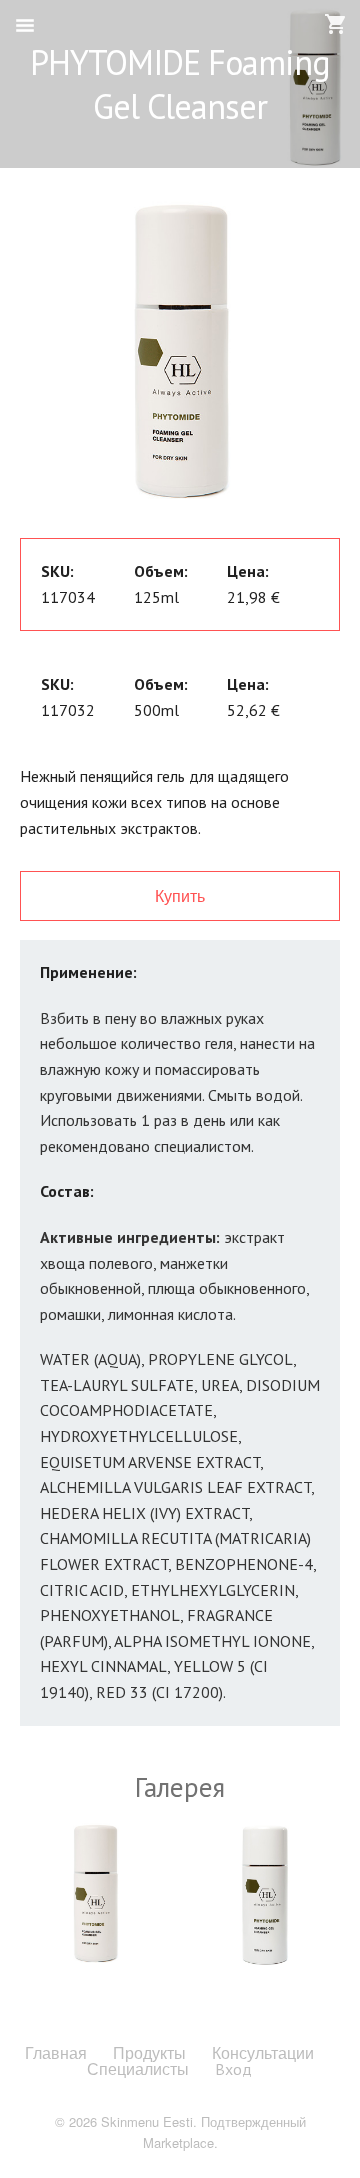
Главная (56, 2053)
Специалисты (138, 2069)
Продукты (149, 2053)
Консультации (263, 2053)
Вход (233, 2069)
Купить (180, 895)
